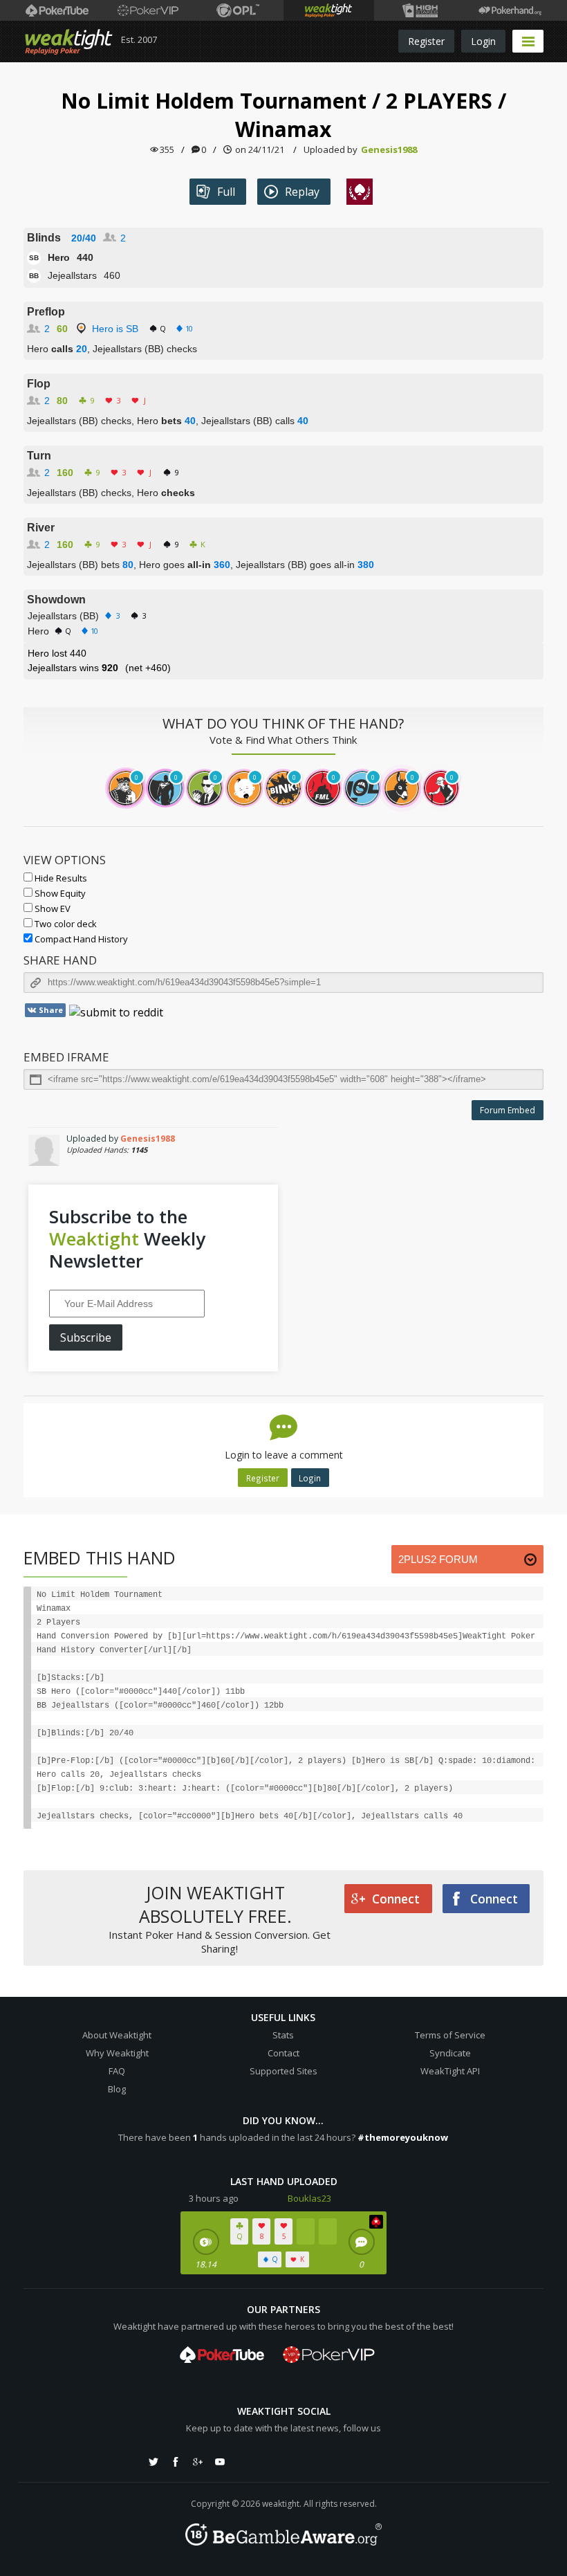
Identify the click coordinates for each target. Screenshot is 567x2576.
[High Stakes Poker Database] (419, 10)
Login (483, 41)
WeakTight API (450, 2071)
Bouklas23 (309, 2198)
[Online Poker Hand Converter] (329, 10)
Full (226, 192)
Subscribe (86, 1337)
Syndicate (450, 2053)
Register (426, 41)
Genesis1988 (389, 149)
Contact (283, 2053)
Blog (117, 2089)
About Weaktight (117, 2035)
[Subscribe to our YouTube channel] (220, 2462)
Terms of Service (450, 2035)
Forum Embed (508, 1110)
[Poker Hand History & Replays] (510, 10)
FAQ (117, 2071)
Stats (283, 2035)
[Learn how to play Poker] (148, 10)
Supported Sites (283, 2071)
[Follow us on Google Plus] (198, 2462)
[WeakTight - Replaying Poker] (69, 42)
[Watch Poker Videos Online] (57, 10)
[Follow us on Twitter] (154, 2462)
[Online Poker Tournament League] (238, 10)
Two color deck (65, 924)
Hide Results (60, 878)
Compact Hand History (80, 939)
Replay (302, 192)
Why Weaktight (117, 2053)
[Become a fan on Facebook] (176, 2462)
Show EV (52, 908)
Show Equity (59, 893)
